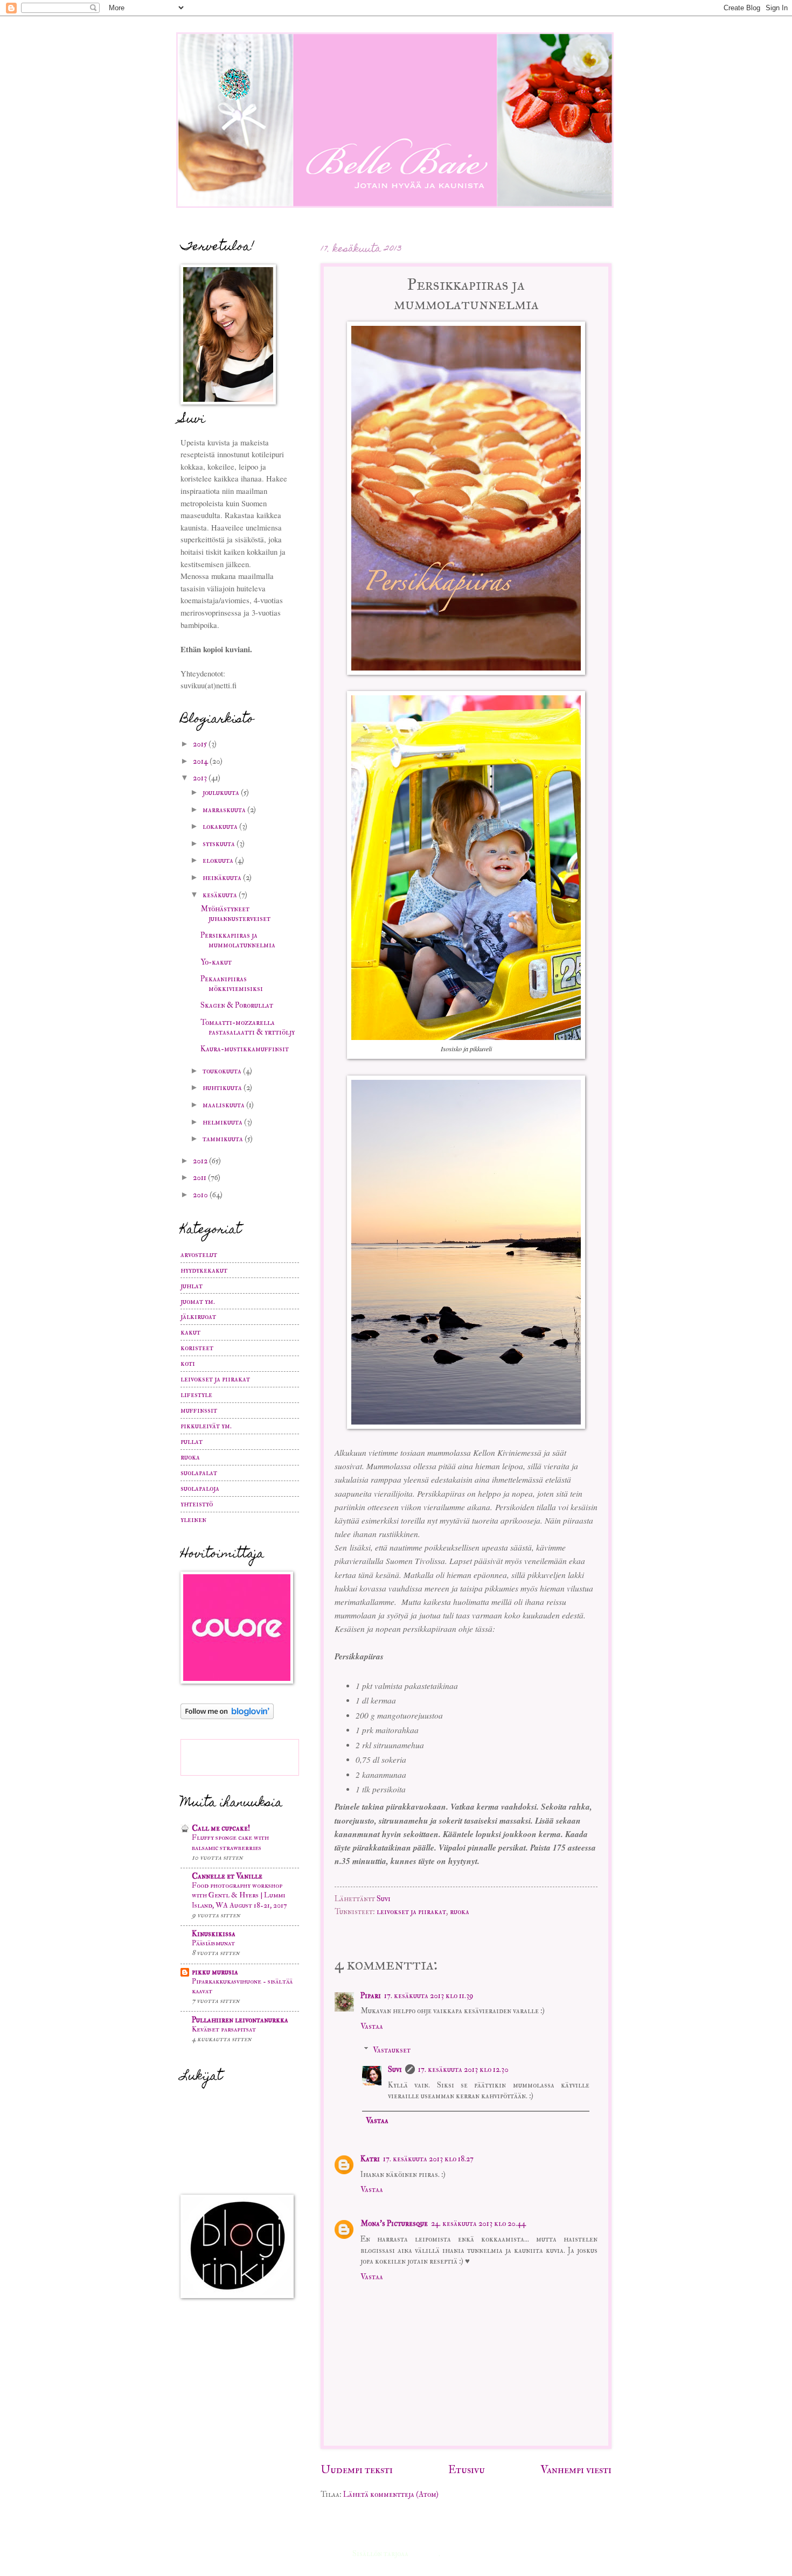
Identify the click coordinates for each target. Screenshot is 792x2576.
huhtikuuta (223, 1088)
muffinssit (199, 1410)
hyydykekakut (204, 1270)
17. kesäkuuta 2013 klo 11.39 (429, 1996)
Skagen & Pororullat (237, 1005)
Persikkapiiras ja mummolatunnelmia (238, 940)
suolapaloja (200, 1488)
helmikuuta (223, 1122)
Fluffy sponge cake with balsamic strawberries (230, 1842)
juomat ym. (198, 1301)
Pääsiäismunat (213, 1943)
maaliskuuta (224, 1105)
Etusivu (467, 2470)
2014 (201, 761)
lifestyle (196, 1395)
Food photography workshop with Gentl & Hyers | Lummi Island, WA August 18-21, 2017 (239, 1895)
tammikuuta (224, 1139)
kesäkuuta (221, 895)
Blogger (424, 2554)
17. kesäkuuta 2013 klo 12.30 (463, 2069)
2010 (201, 1195)
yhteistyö (197, 1504)
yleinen (193, 1520)
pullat (192, 1441)
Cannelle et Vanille (227, 1876)
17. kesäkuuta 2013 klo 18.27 (428, 2159)
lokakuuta (221, 826)
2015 (201, 744)
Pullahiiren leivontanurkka (240, 2020)
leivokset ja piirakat (411, 1912)
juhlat (192, 1286)
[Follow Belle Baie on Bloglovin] (227, 1717)
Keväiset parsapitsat (224, 2029)
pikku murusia (215, 1972)
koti (188, 1363)
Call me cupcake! (221, 1828)
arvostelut (199, 1255)
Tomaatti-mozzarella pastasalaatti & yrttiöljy (248, 1027)
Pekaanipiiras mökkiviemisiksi (232, 984)
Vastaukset (392, 2050)
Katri (370, 2159)
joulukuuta (222, 793)
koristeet (197, 1348)
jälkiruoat (198, 1317)
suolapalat (199, 1473)
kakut (190, 1332)
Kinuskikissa (214, 1934)
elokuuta (219, 860)
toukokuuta (223, 1071)
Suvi (384, 1899)
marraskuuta (225, 810)
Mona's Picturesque (394, 2224)
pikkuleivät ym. (206, 1426)
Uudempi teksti (357, 2470)
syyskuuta (220, 844)
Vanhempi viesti (576, 2470)
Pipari (371, 1996)
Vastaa (372, 2026)
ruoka (460, 1912)
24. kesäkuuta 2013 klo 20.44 (478, 2224)
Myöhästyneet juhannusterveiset (235, 914)
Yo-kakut (216, 962)
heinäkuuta (223, 878)
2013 (201, 778)
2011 (200, 1178)
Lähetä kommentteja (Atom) (391, 2494)
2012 (201, 1161)
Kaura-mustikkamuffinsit (245, 1049)
